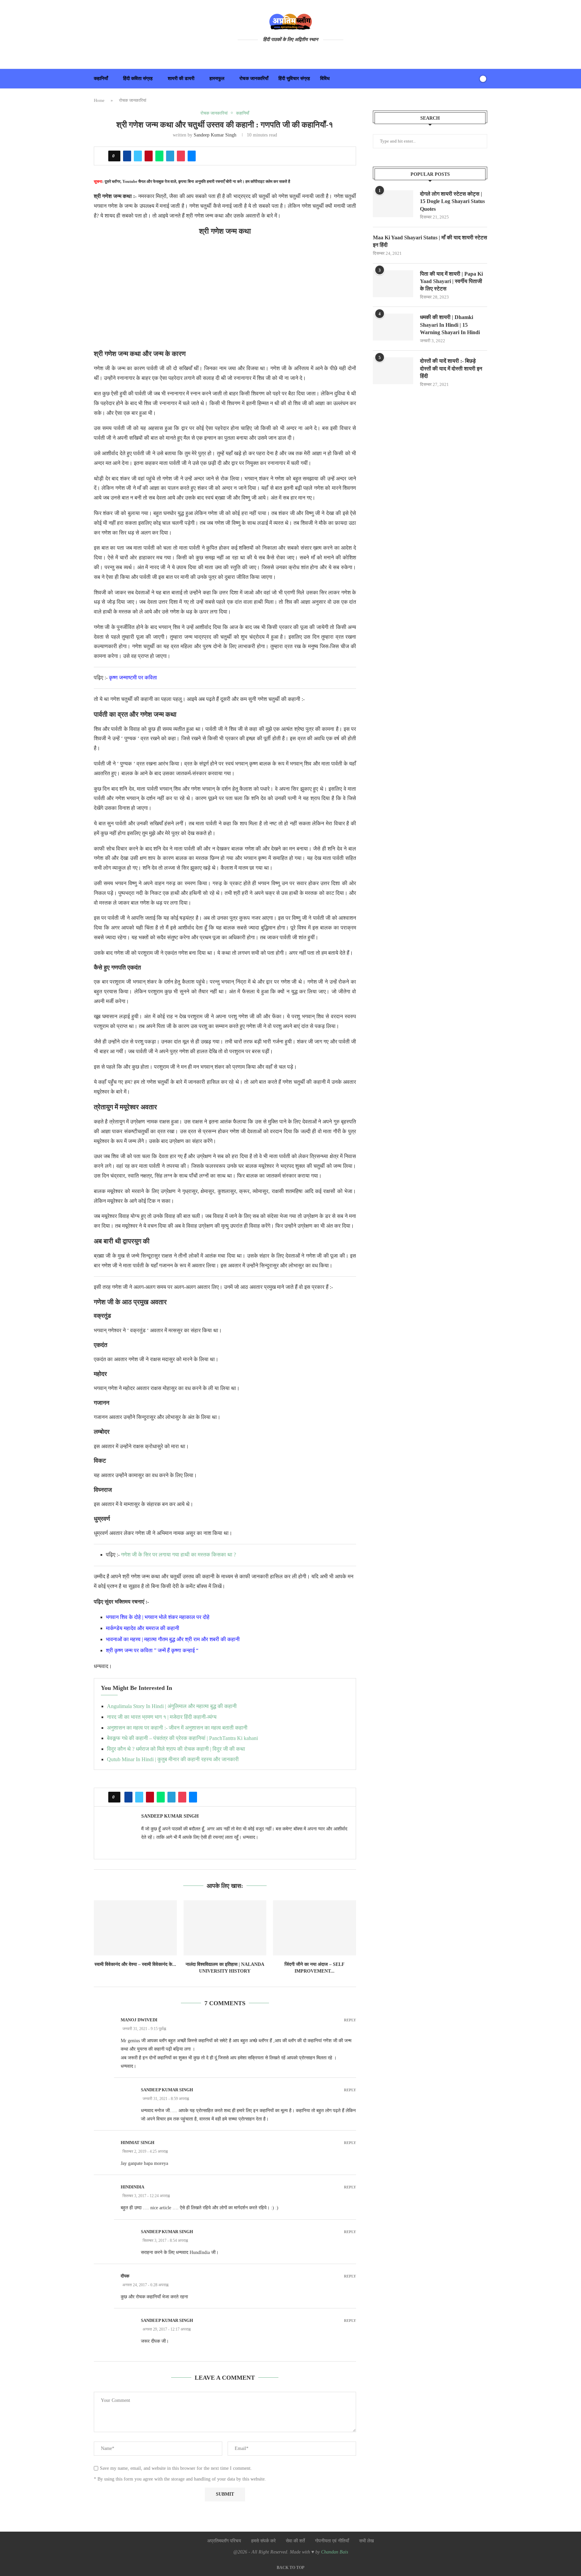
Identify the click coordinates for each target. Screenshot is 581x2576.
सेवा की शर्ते (295, 2541)
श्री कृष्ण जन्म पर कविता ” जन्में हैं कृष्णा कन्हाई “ (152, 1650)
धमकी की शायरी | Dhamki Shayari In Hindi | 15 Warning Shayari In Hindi (450, 325)
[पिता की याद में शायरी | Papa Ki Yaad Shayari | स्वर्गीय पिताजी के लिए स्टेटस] (393, 284)
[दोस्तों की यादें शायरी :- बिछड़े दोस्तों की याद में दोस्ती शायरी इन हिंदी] (393, 371)
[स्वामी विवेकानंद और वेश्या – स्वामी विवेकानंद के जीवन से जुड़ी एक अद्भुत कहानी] (135, 1928)
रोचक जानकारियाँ (254, 78)
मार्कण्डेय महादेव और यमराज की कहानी (143, 1628)
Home (99, 100)
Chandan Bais (335, 2552)
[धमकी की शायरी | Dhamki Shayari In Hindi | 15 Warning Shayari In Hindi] (393, 327)
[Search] (471, 79)
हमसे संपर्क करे (263, 2541)
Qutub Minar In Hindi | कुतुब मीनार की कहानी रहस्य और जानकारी (173, 1759)
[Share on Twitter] (138, 156)
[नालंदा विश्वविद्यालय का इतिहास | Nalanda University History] (225, 1928)
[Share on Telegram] (170, 156)
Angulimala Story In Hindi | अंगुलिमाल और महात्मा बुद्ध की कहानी (172, 1706)
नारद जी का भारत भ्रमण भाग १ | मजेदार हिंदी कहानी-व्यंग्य (162, 1717)
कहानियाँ (101, 78)
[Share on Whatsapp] (159, 156)
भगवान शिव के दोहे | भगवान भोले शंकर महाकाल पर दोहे (158, 1617)
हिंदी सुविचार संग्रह (294, 78)
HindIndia (132, 2187)
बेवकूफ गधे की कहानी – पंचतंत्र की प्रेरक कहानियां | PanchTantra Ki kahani (182, 1738)
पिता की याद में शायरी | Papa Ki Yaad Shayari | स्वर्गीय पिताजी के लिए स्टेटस (451, 281)
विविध (325, 78)
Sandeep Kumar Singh (215, 135)
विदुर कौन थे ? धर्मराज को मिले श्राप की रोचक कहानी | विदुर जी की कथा (176, 1749)
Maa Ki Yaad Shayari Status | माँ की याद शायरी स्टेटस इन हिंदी (430, 241)
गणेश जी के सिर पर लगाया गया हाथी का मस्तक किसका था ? (179, 1555)
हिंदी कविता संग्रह (138, 78)
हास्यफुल (217, 78)
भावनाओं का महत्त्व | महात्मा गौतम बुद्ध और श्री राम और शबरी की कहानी (173, 1639)
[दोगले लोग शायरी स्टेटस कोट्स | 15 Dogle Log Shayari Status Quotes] (393, 204)
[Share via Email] (192, 156)
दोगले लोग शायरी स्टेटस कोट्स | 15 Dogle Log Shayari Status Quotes (452, 201)
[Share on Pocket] (181, 156)
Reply (350, 2020)
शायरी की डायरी (181, 78)
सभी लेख (366, 2541)
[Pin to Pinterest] (149, 156)
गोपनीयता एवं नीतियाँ (332, 2541)
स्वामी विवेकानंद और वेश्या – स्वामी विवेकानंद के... (135, 1964)
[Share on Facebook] (127, 156)
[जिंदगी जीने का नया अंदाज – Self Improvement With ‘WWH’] (315, 1928)
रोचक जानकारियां (133, 100)
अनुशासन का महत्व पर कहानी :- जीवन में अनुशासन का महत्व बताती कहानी (177, 1728)
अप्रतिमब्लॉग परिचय (224, 2541)
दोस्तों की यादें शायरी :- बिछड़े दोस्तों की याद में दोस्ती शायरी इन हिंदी (451, 368)
